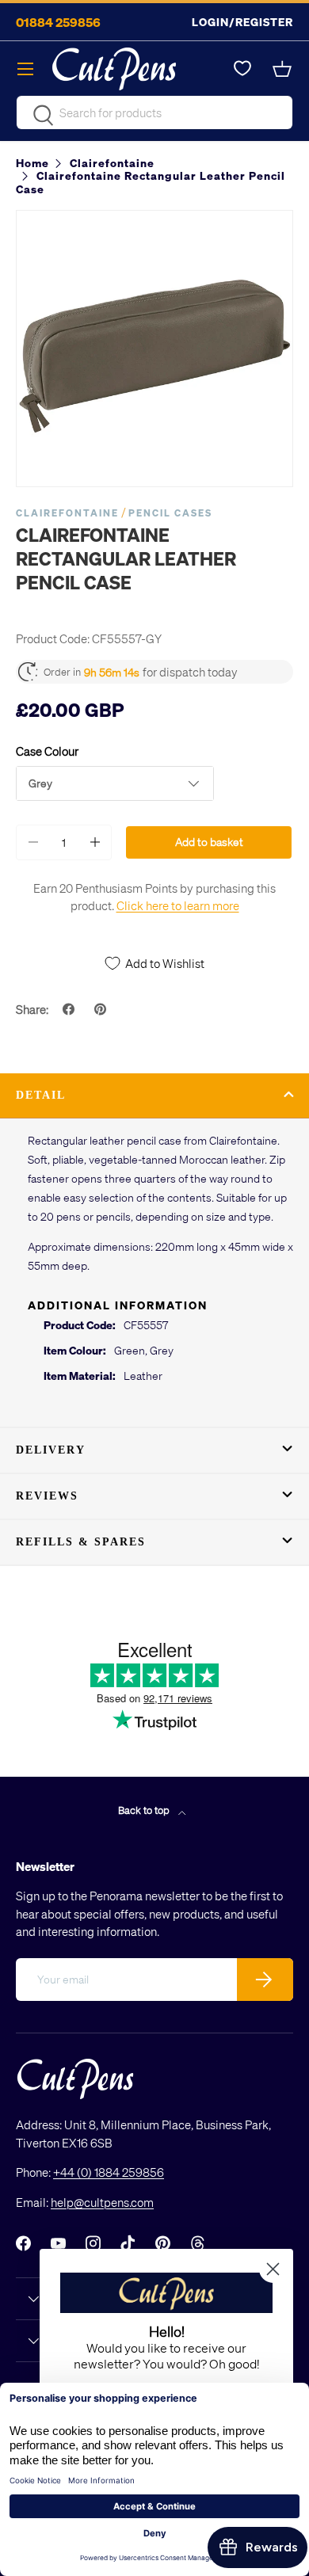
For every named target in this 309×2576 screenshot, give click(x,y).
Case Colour (47, 751)
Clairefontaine (67, 513)
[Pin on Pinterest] (102, 1009)
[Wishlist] (242, 69)
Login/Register (242, 22)
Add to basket (209, 842)
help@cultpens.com (102, 2202)
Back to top (145, 1810)
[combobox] (154, 112)
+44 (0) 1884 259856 (109, 2172)
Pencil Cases (170, 513)
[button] (284, 69)
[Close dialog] (273, 2269)
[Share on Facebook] (71, 1009)
